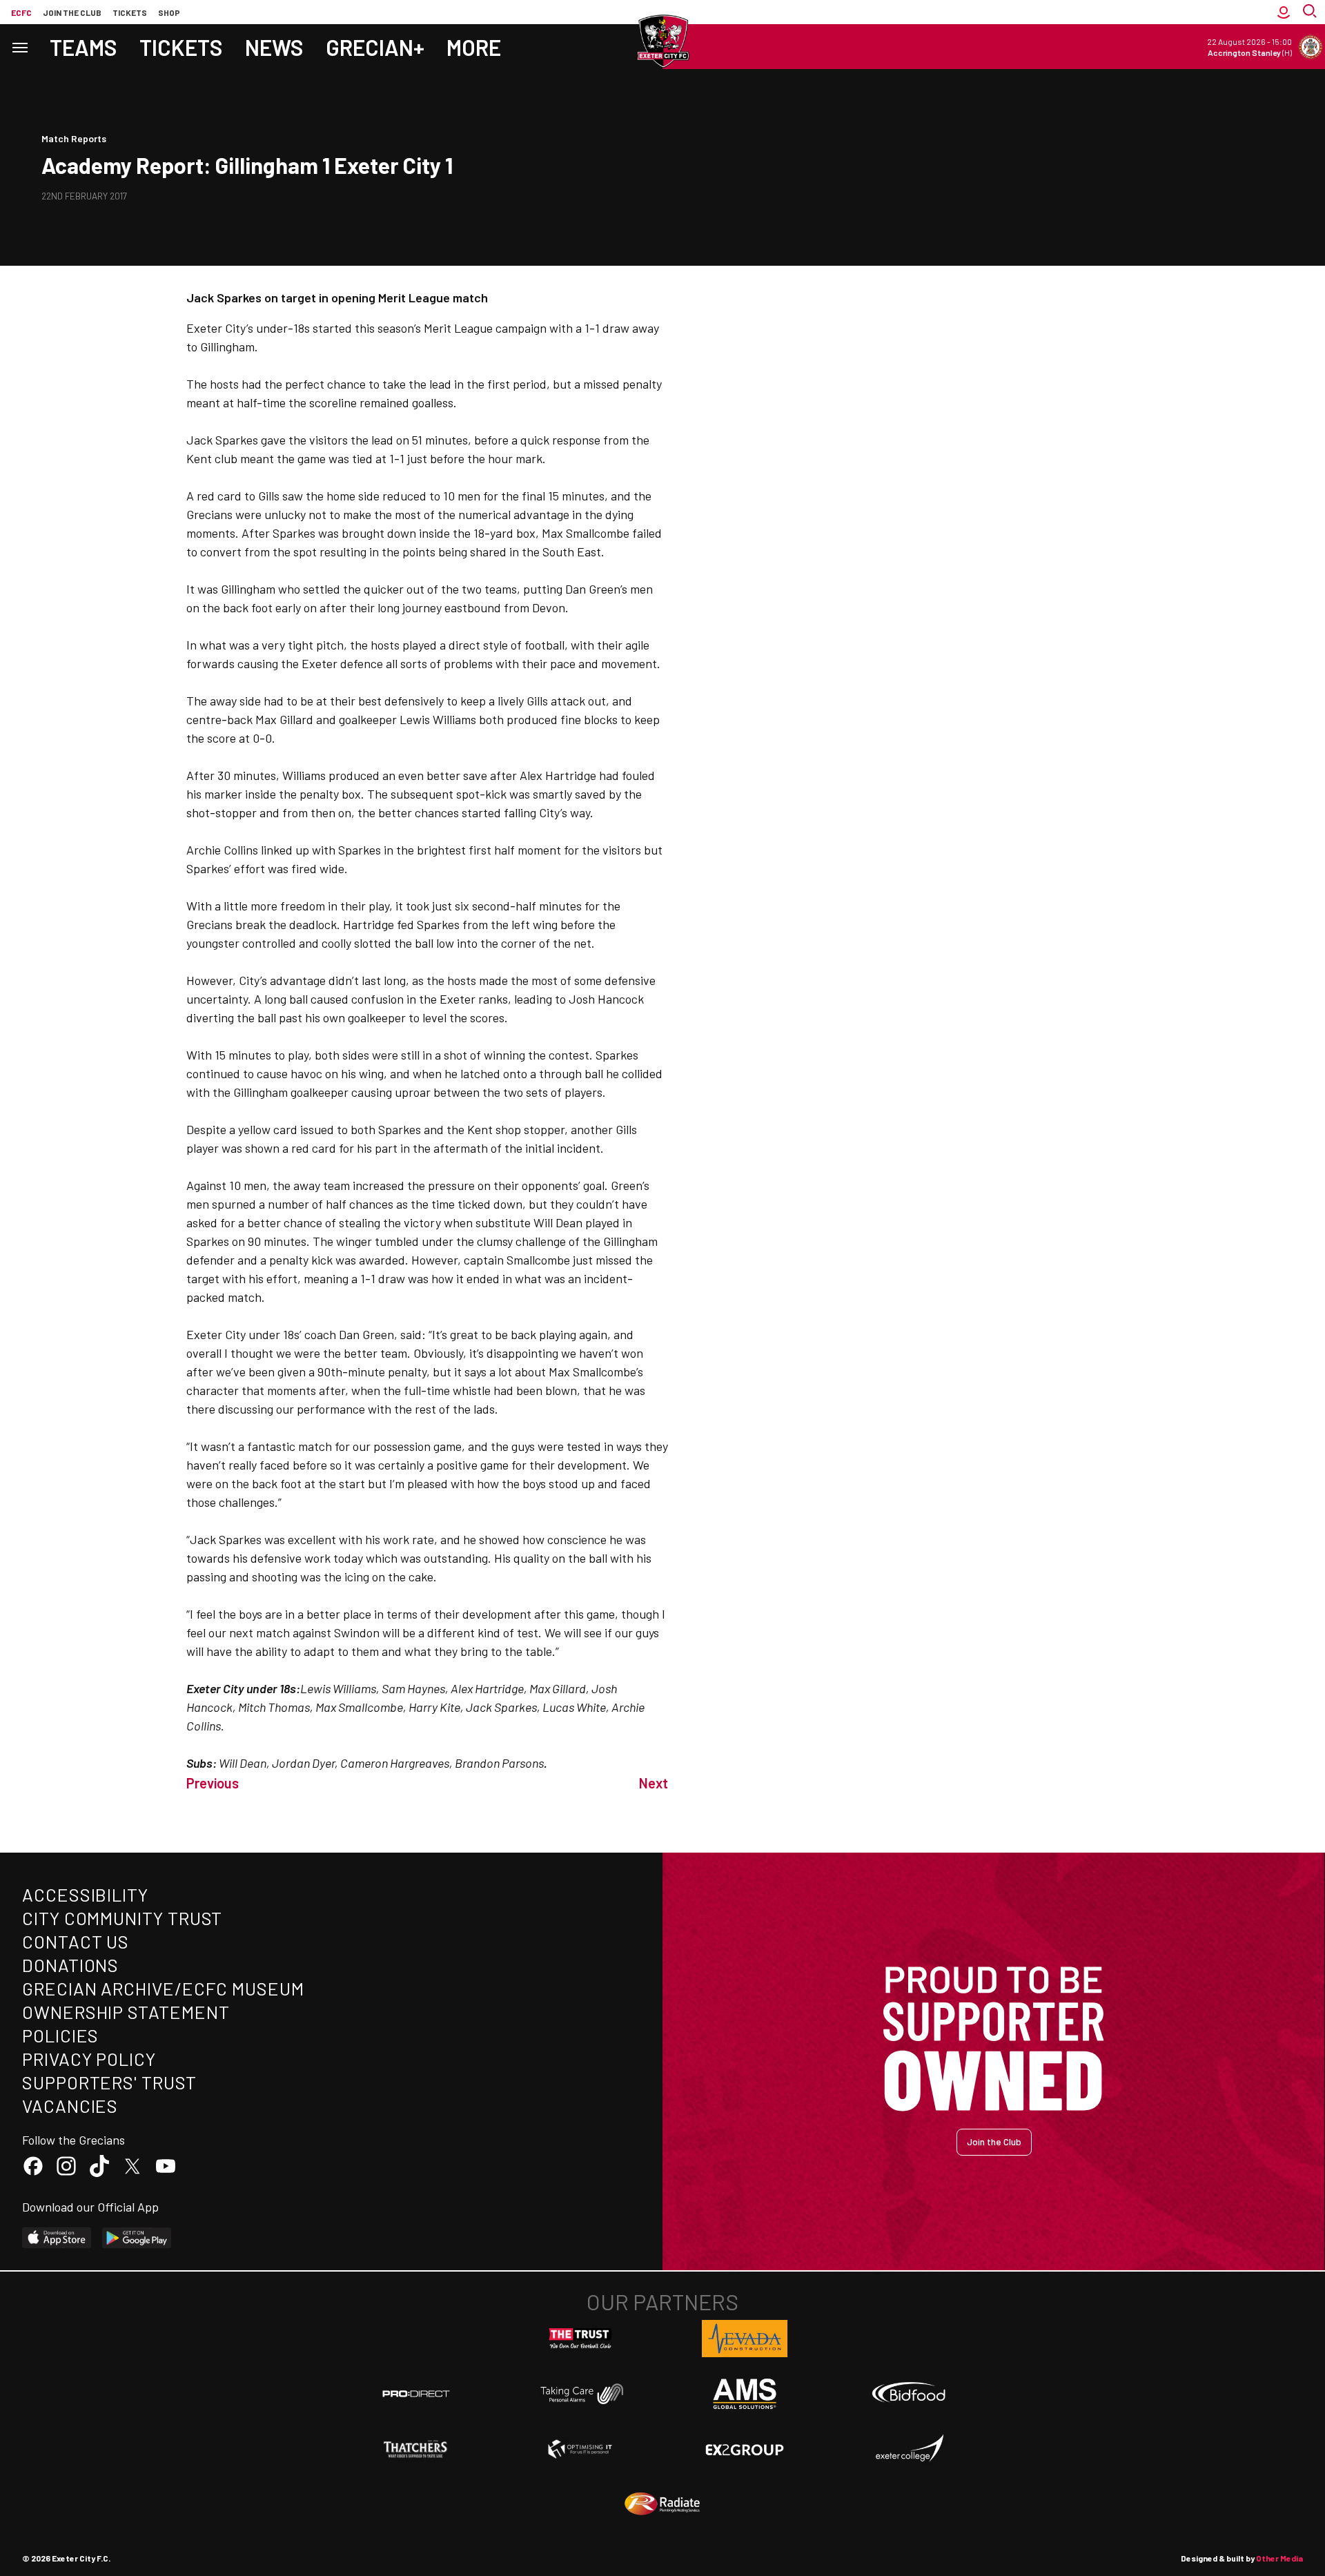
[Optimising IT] (580, 2449)
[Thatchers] (416, 2449)
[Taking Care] (580, 2393)
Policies (60, 2035)
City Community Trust (122, 1918)
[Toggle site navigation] (19, 47)
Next (654, 1783)
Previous (213, 1783)
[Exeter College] (909, 2449)
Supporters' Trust (109, 2082)
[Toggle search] (1311, 12)
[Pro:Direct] (416, 2393)
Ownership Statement (126, 2012)
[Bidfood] (909, 2394)
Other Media (1279, 2558)
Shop (169, 12)
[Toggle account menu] (1284, 12)
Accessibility (85, 1894)
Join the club (72, 12)
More (474, 47)
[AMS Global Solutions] (745, 2394)
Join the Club (994, 2141)
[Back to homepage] (662, 41)
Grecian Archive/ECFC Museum (163, 1988)
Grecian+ (375, 47)
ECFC (21, 12)
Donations (70, 1965)
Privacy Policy (89, 2059)
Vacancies (70, 2106)
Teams (84, 47)
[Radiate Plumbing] (662, 2504)
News (274, 47)
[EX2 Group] (745, 2449)
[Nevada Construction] (745, 2339)
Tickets (130, 12)
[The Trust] (580, 2339)
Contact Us (76, 1941)
